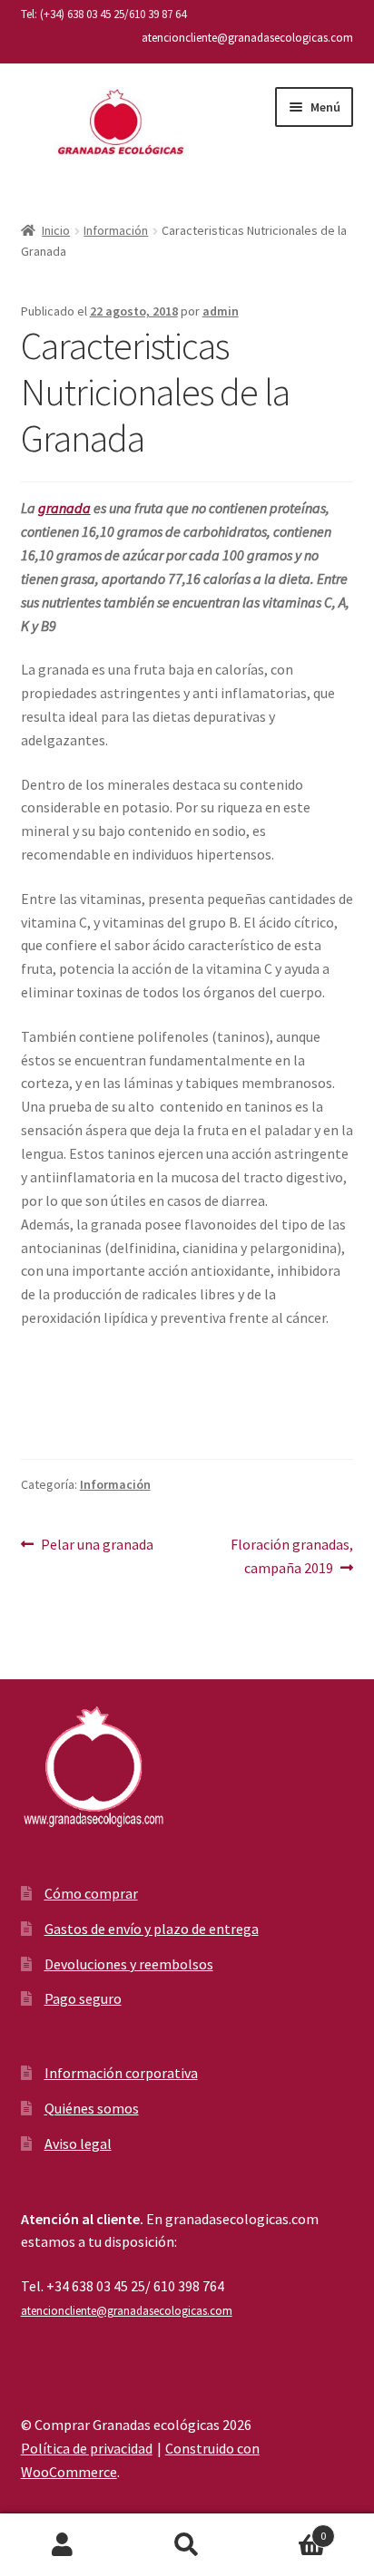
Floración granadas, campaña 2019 (291, 1555)
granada (64, 508)
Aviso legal (78, 2143)
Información (116, 230)
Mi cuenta (62, 2545)
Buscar (187, 2545)
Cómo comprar (91, 1893)
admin (221, 311)
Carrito (288, 2529)
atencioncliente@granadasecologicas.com (247, 38)
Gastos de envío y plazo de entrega (152, 1929)
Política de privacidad (87, 2448)
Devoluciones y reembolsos (129, 1964)
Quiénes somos (92, 2108)
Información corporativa (121, 2073)
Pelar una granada (97, 1544)
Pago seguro (83, 1998)
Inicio (56, 230)
